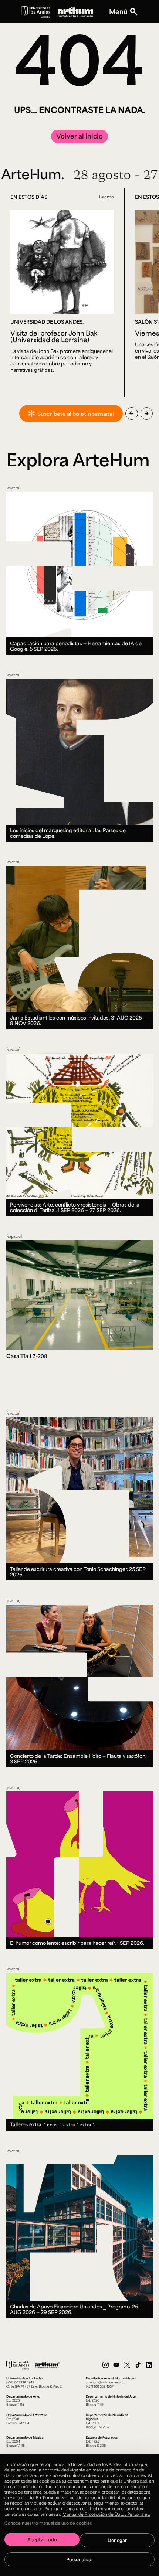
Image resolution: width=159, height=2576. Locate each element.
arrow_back (131, 414)
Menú (118, 12)
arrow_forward (147, 414)
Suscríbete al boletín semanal (76, 414)
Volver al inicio (79, 136)
